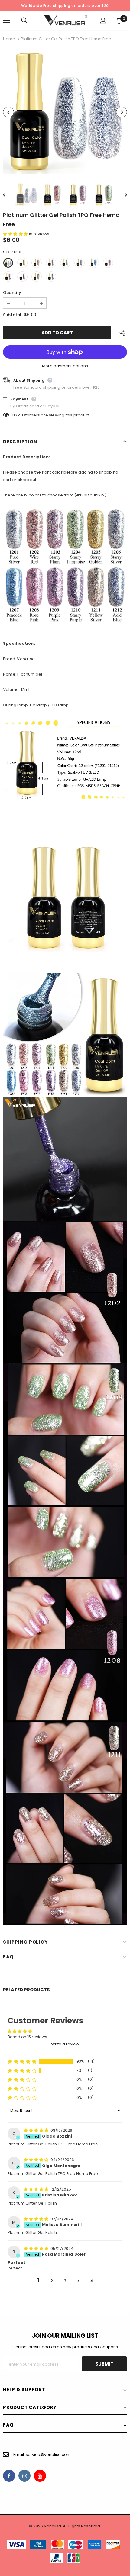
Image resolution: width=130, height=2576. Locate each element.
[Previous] (8, 112)
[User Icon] (103, 21)
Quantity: (13, 292)
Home (9, 39)
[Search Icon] (30, 21)
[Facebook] (9, 2476)
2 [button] (52, 2281)
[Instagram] (24, 2476)
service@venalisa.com (48, 2454)
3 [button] (65, 2281)
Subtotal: (13, 315)
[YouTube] (40, 2476)
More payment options (65, 366)
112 (15, 415)
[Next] (122, 112)
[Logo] (66, 20)
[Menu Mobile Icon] (7, 21)
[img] (37, 2130)
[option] (65, 112)
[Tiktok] (55, 2476)
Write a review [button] (65, 2044)
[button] (16, 234)
